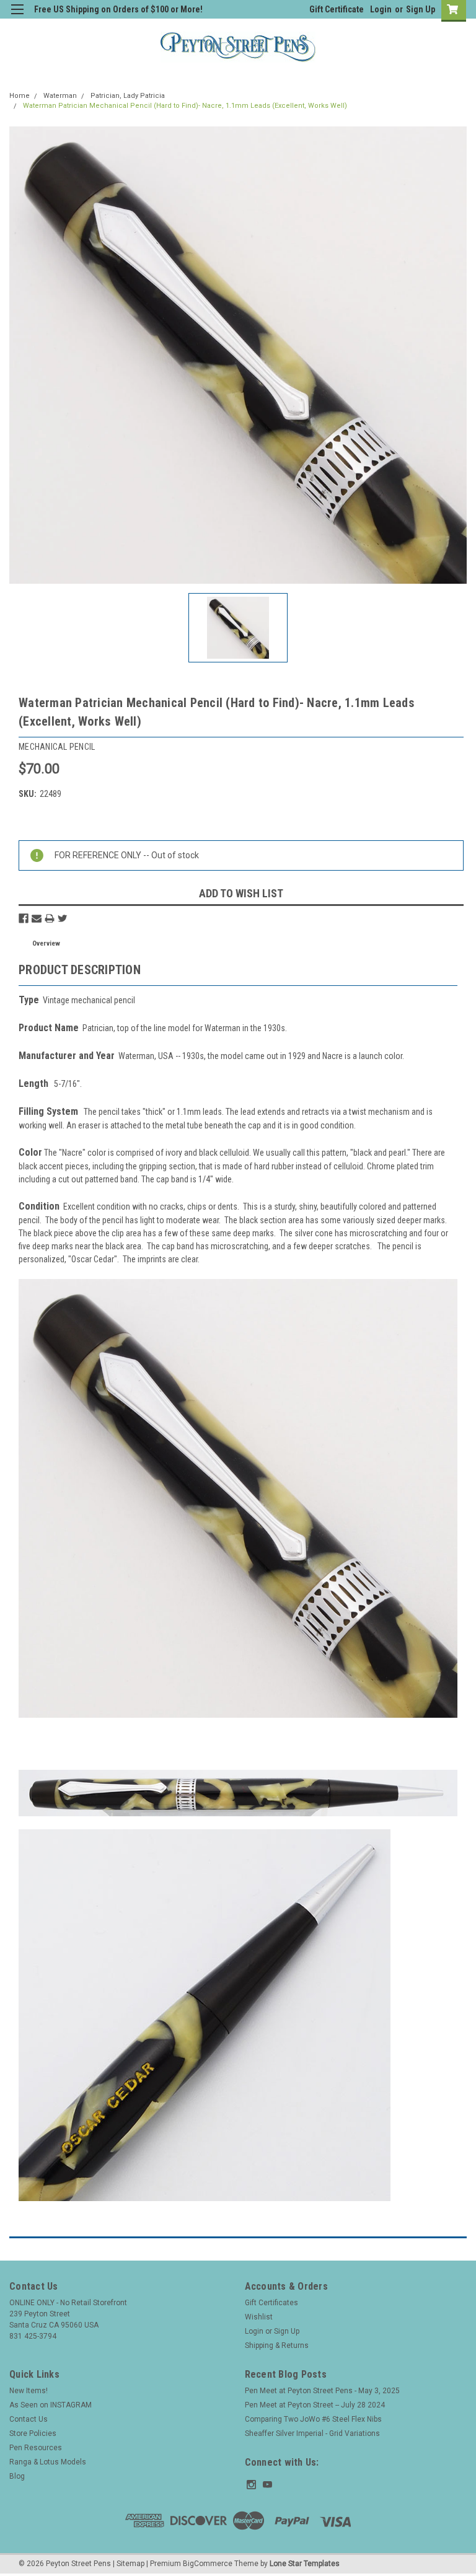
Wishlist (259, 2317)
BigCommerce (208, 2564)
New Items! (29, 2391)
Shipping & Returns (277, 2345)
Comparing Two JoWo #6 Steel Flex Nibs (313, 2419)
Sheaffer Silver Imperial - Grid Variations (312, 2433)
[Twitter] (63, 918)
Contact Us (29, 2419)
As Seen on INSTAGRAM (51, 2405)
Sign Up (421, 9)
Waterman (60, 96)
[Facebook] (24, 918)
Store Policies (33, 2433)
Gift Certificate (337, 9)
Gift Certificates (271, 2303)
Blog (17, 2476)
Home (20, 96)
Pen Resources (36, 2448)
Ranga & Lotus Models (48, 2462)
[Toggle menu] (17, 17)
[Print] (50, 918)
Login (381, 9)
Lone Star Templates (305, 2564)
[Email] (37, 918)
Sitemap (130, 2564)
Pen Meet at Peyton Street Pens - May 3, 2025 (322, 2391)
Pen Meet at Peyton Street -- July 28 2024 (315, 2405)
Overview (46, 943)
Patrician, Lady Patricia (128, 96)
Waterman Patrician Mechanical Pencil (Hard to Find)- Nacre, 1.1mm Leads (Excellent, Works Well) (185, 106)
